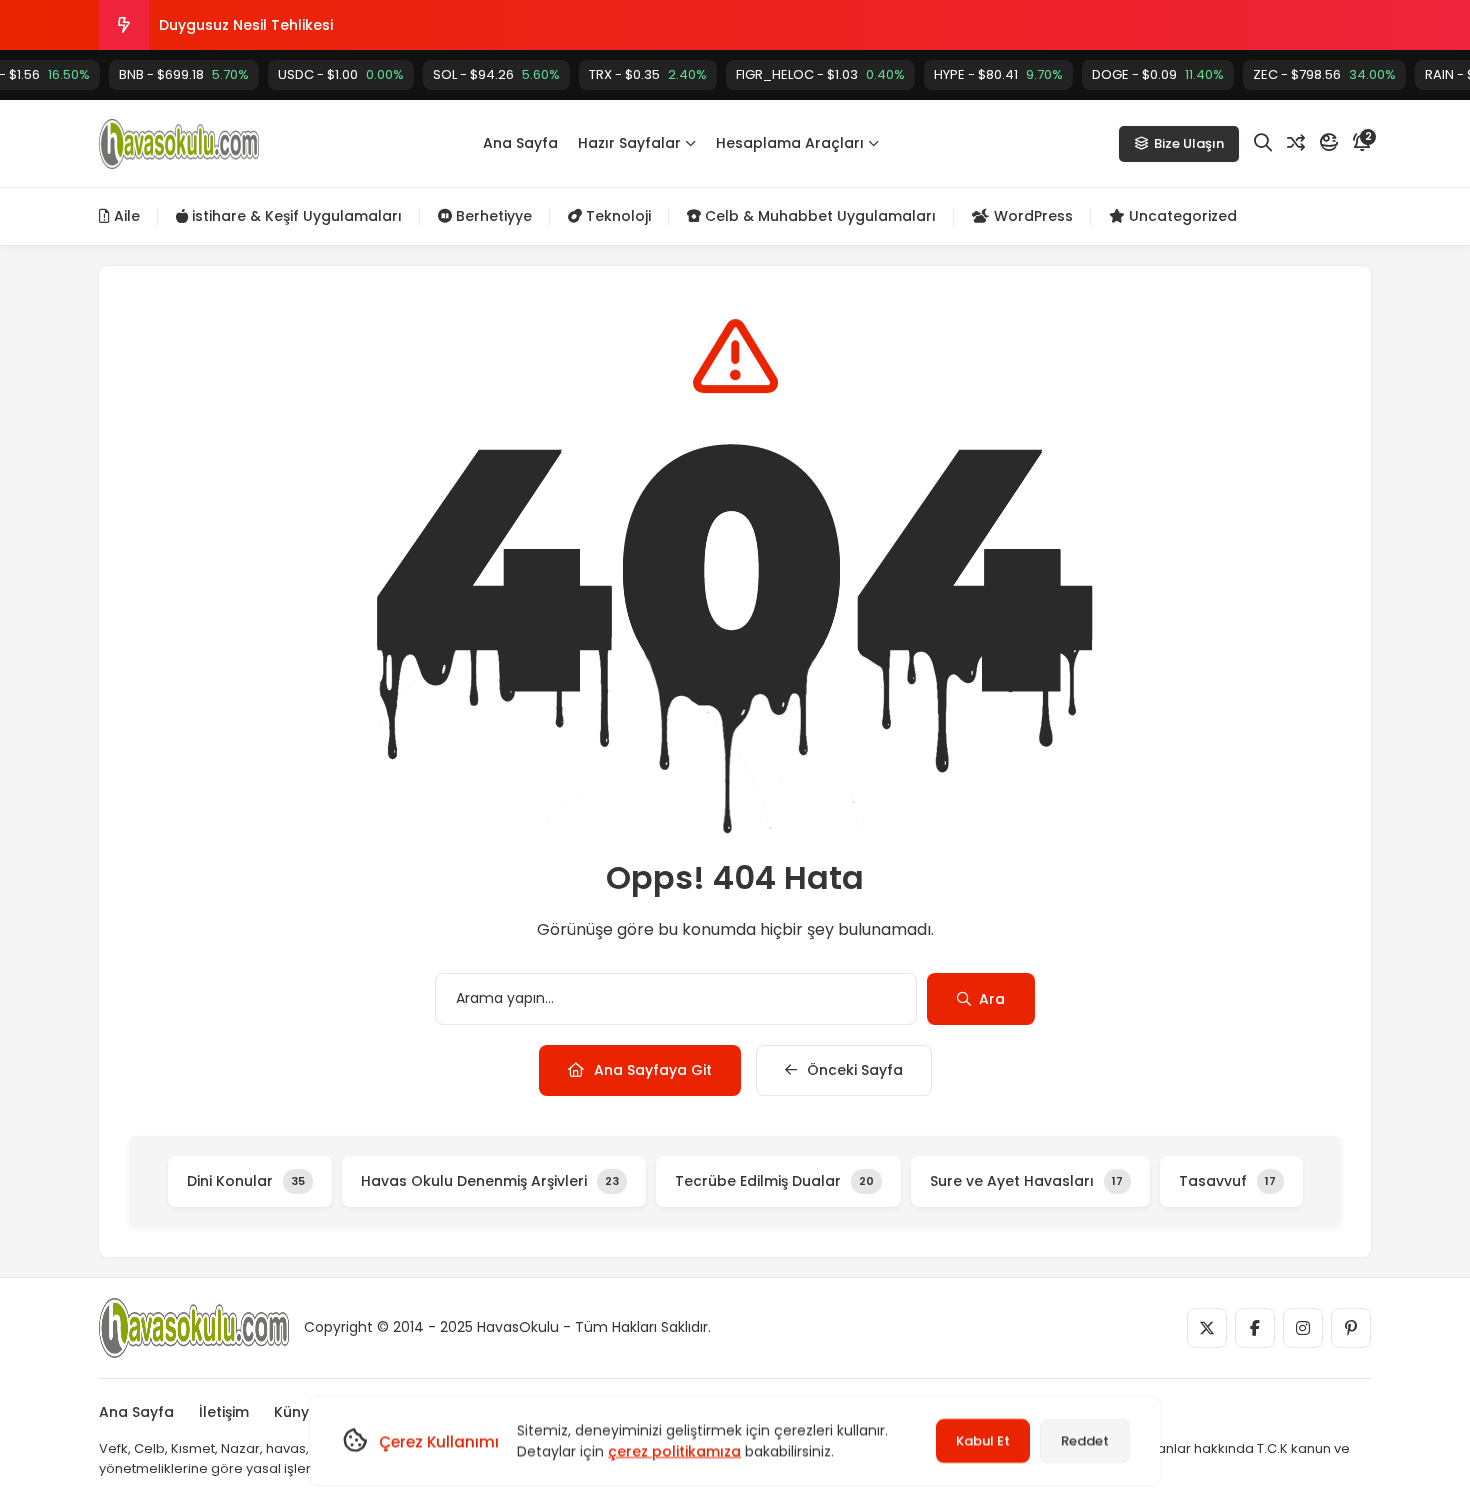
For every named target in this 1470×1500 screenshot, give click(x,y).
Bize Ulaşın (1189, 143)
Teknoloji (616, 216)
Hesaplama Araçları (790, 143)
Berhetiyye (492, 216)
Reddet (1085, 1440)
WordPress (1031, 216)
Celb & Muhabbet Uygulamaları (818, 216)
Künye (296, 1412)
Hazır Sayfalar (629, 143)
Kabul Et (983, 1440)
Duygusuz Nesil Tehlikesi (246, 25)
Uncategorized (1181, 216)
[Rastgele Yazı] (1296, 143)
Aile (125, 216)
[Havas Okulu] (179, 144)
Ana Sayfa (520, 143)
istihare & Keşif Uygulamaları (295, 216)
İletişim (224, 1412)
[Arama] (1263, 143)
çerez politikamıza (674, 1451)
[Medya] (1207, 1328)
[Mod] (1329, 143)
